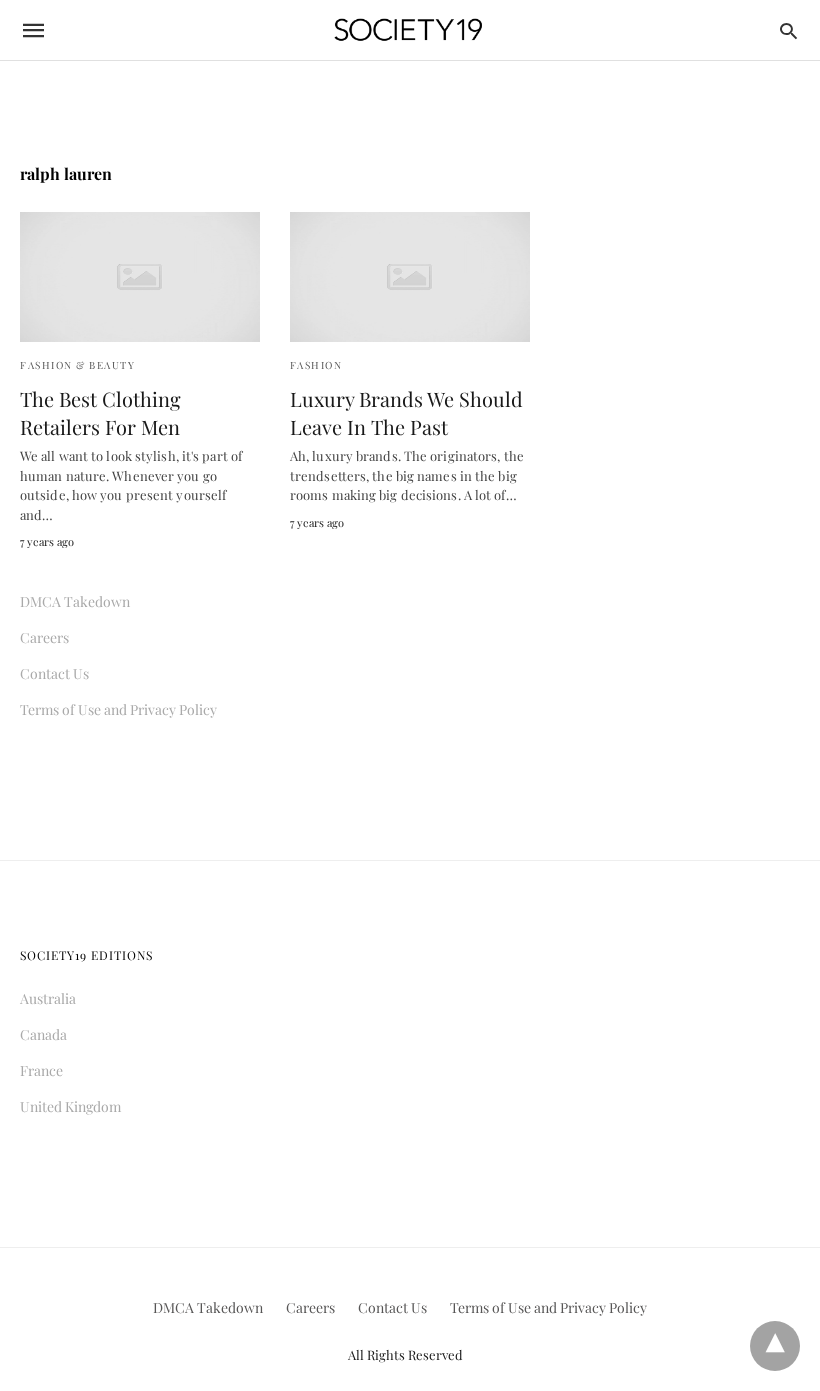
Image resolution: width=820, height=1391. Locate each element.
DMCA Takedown (75, 601)
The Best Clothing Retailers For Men (100, 412)
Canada (43, 1034)
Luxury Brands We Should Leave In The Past (406, 412)
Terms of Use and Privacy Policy (118, 709)
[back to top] (775, 1346)
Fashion (316, 365)
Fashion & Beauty (77, 365)
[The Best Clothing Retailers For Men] (140, 277)
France (41, 1070)
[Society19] (408, 30)
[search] (788, 30)
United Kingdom (70, 1106)
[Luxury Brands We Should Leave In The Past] (410, 277)
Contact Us (54, 673)
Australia (48, 998)
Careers (44, 637)
